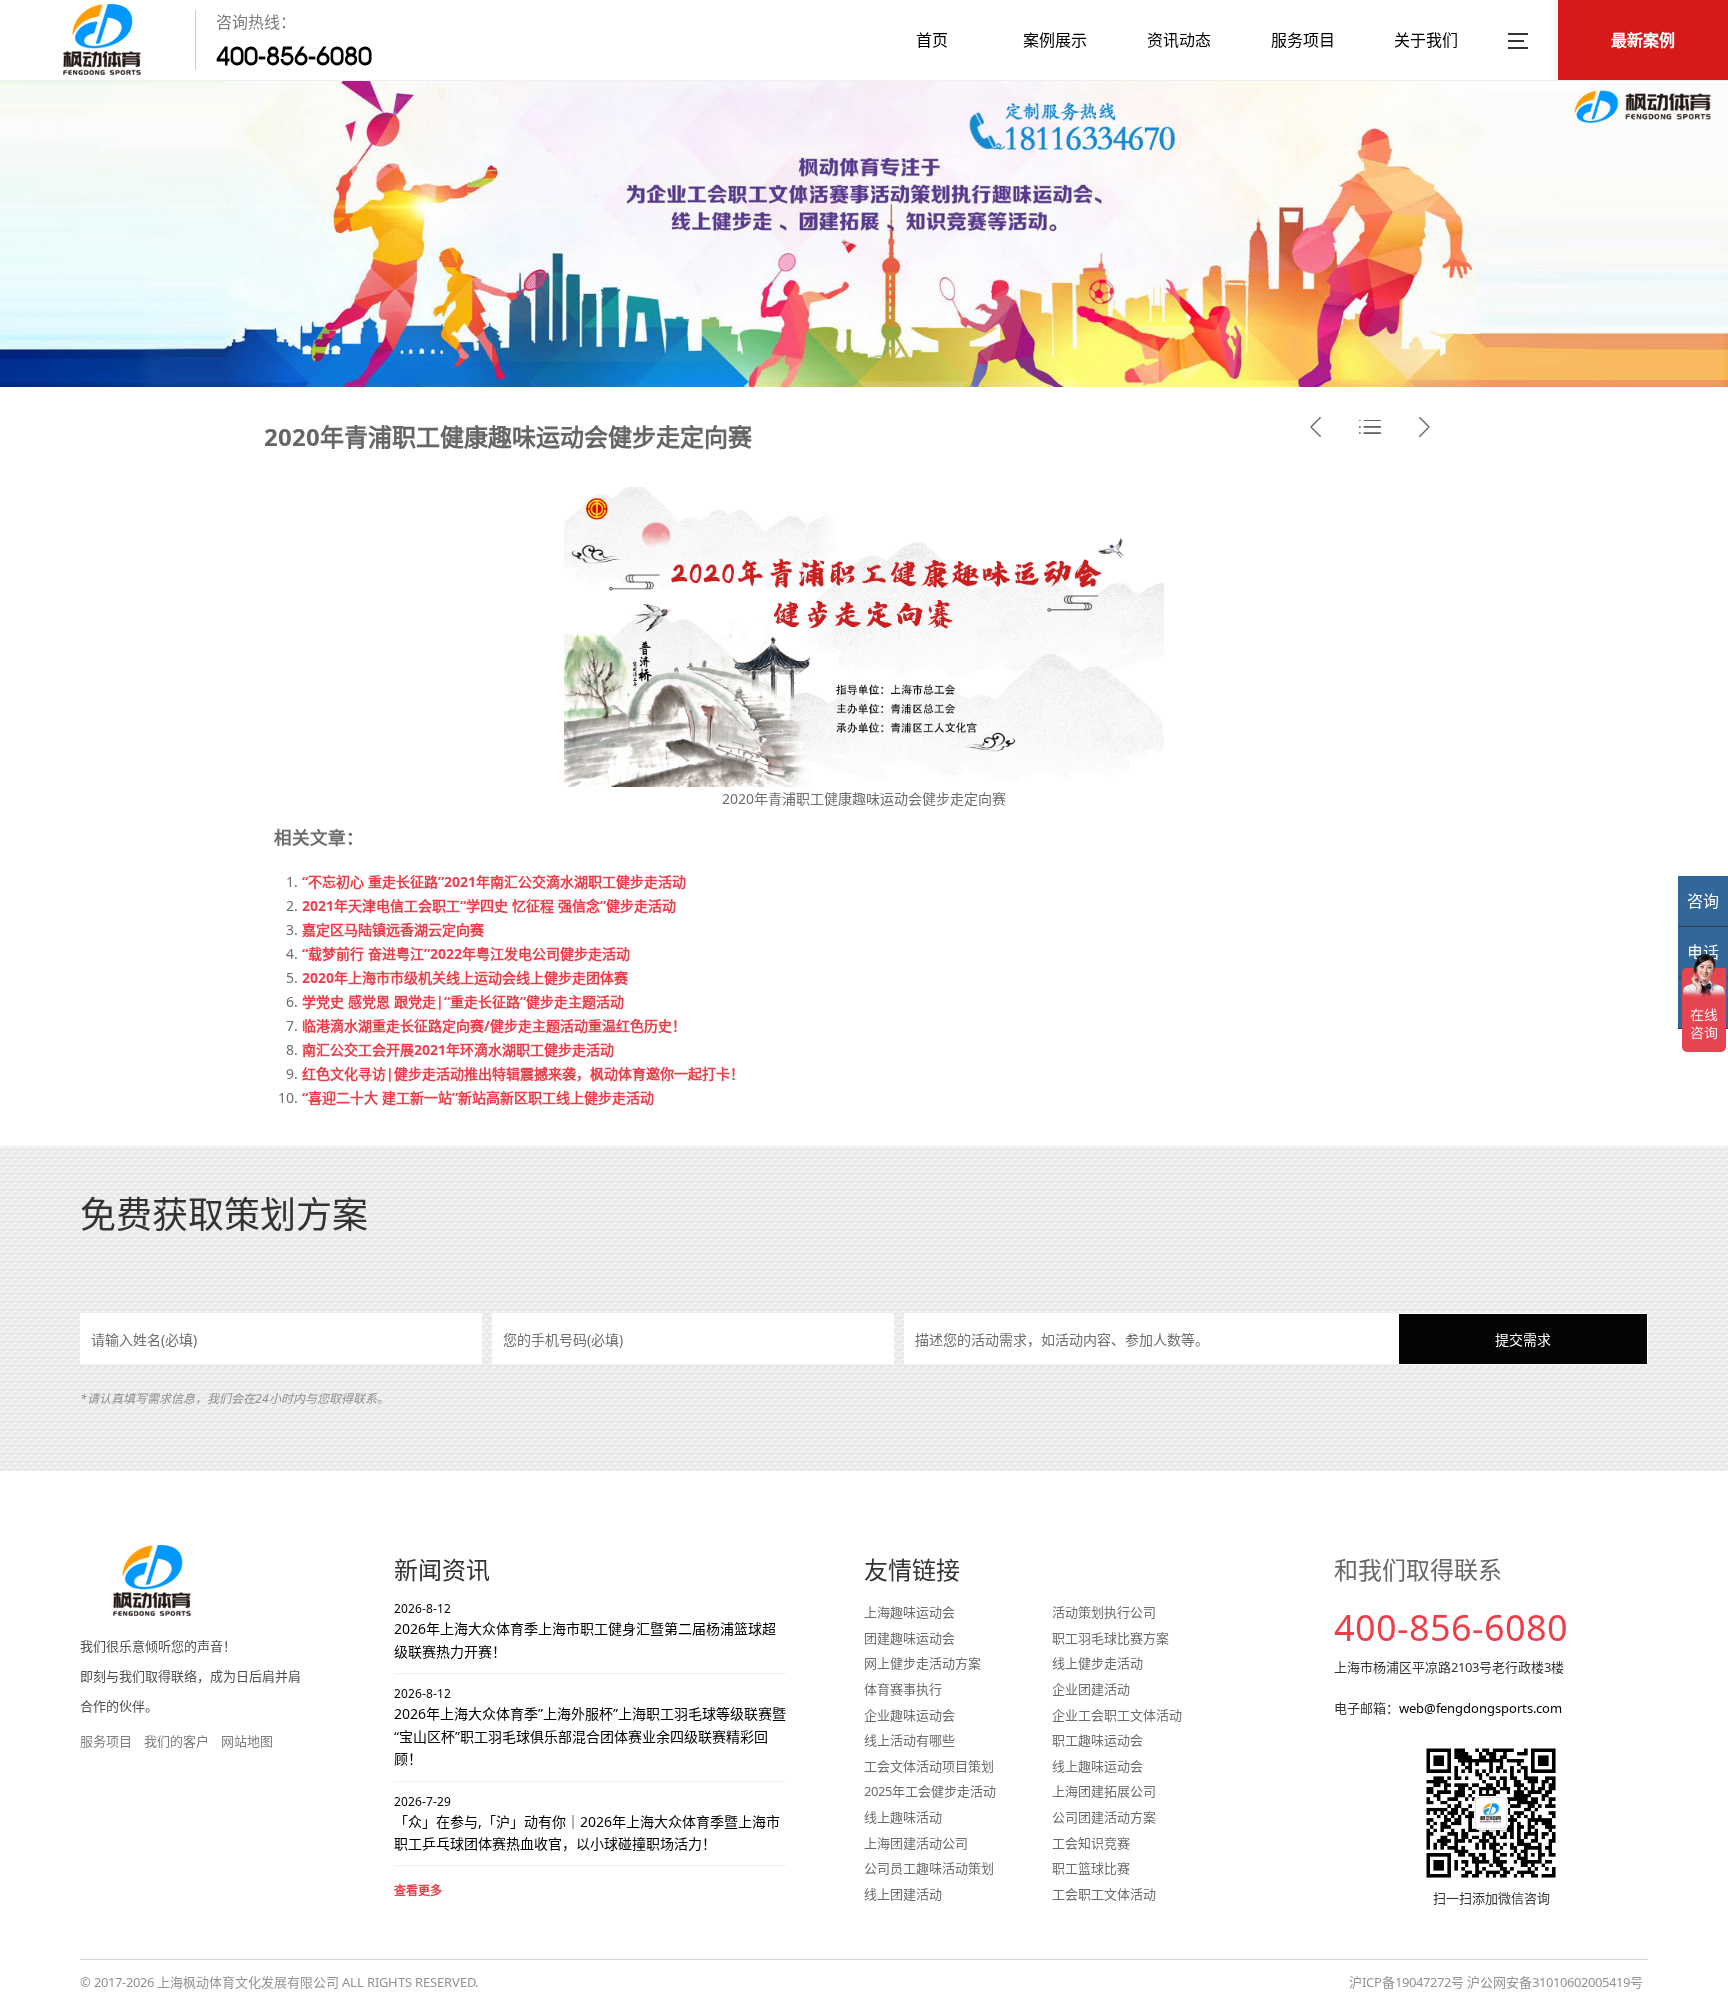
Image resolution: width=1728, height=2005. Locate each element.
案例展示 (1055, 40)
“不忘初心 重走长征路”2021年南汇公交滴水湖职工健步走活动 (494, 881)
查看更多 (418, 1890)
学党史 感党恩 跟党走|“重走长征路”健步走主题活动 (463, 1001)
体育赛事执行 (903, 1689)
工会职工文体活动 (1104, 1894)
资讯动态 (1179, 40)
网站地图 (247, 1741)
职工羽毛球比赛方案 (1110, 1638)
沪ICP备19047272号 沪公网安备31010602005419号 (1496, 1982)
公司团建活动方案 (1104, 1817)
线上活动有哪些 (909, 1740)
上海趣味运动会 (909, 1612)
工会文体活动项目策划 (929, 1766)
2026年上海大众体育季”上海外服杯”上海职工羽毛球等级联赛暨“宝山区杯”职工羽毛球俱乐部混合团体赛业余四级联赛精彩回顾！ (590, 1726)
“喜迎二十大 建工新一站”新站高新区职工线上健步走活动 (478, 1097)
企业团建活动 (1091, 1689)
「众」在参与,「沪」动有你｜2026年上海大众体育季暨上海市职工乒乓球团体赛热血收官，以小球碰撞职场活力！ (587, 1823)
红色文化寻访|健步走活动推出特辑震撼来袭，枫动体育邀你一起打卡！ (523, 1073)
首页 (932, 40)
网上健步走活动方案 (922, 1663)
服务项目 (1303, 40)
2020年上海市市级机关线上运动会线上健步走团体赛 (465, 977)
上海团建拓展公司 (1104, 1791)
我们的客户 (176, 1741)
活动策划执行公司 (1104, 1612)
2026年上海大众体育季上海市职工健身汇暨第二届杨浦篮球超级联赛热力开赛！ (585, 1630)
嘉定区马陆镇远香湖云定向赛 (393, 929)
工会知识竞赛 (1091, 1843)
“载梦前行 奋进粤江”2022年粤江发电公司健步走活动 (466, 953)
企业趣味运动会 (909, 1715)
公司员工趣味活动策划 (929, 1868)
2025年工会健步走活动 (930, 1791)
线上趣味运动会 (1097, 1766)
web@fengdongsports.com (1480, 1708)
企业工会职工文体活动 (1117, 1715)
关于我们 (1426, 40)
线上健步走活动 (1097, 1663)
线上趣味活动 (903, 1817)
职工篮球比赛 (1091, 1868)
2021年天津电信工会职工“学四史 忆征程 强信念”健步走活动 (489, 905)
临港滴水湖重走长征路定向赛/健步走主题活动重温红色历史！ (494, 1025)
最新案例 (1643, 40)
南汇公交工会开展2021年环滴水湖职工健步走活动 (458, 1049)
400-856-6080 (294, 56)
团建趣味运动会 (909, 1638)
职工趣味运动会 (1097, 1740)
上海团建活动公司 (916, 1843)
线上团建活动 (903, 1894)
